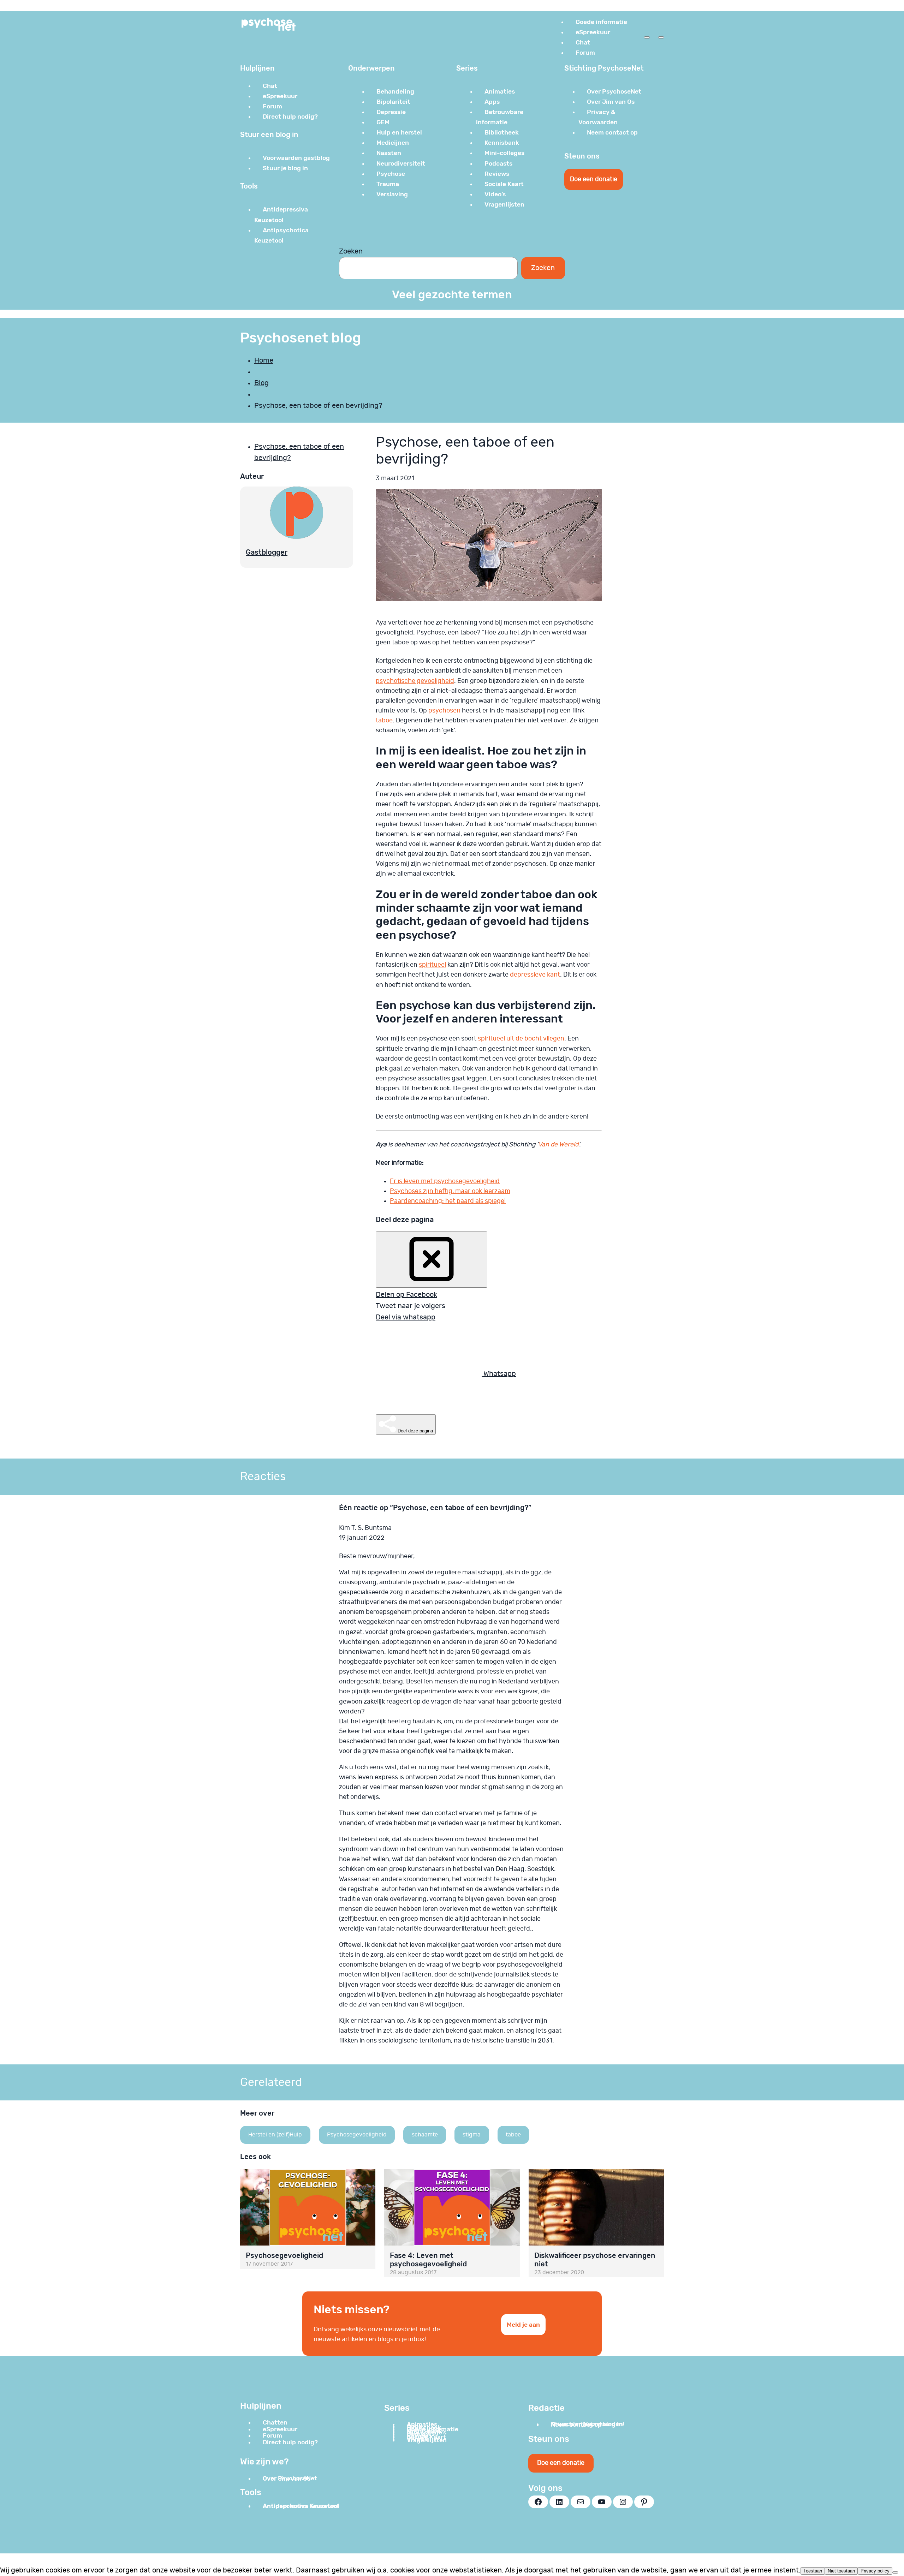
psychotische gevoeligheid (415, 681)
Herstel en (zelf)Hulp (275, 2135)
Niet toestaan (841, 2571)
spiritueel (432, 965)
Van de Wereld (558, 1145)
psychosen (444, 711)
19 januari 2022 (362, 1538)
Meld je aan (523, 2325)
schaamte (425, 2135)
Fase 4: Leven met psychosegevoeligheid (428, 2260)
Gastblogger (267, 552)
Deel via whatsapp (406, 1317)
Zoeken (351, 251)
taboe (384, 721)
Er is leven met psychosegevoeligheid (445, 1181)
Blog (261, 383)
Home (264, 360)
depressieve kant (535, 975)
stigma (472, 2135)
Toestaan (813, 2571)
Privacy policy (875, 2571)
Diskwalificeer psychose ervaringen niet (595, 2260)
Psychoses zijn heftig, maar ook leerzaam (450, 1191)
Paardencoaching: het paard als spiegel (448, 1201)
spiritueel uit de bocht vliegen (521, 1039)
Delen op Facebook (406, 1295)
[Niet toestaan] (895, 2572)
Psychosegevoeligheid (357, 2135)
